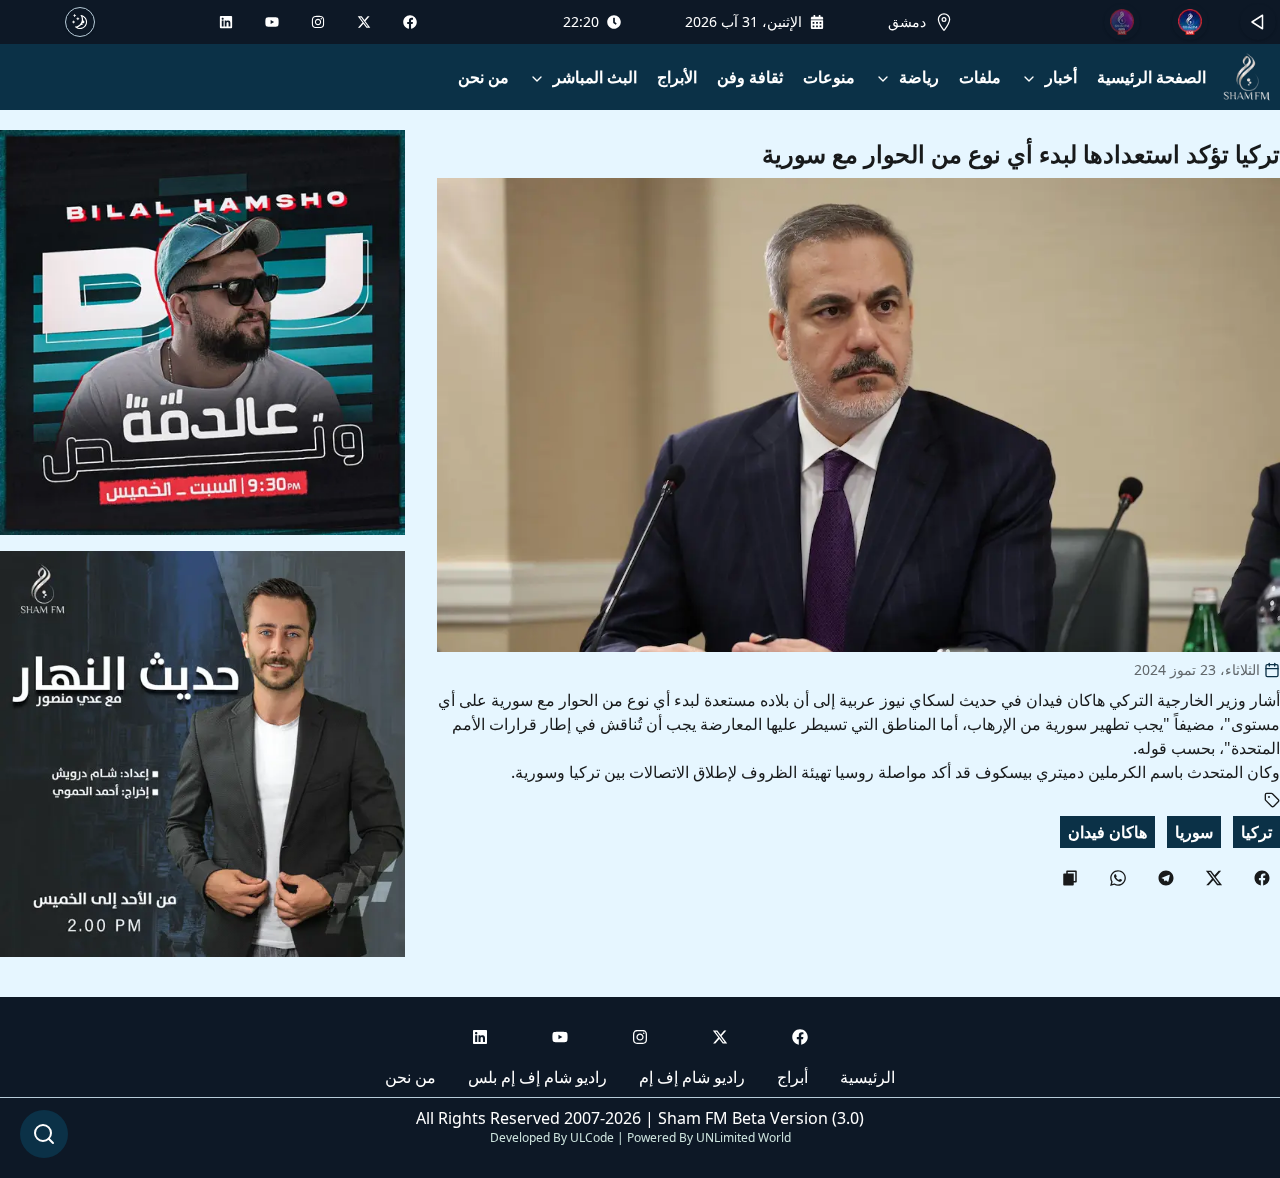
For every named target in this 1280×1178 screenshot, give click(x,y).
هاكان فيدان (1107, 832)
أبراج (792, 1077)
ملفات (980, 77)
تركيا (1256, 832)
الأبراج (677, 77)
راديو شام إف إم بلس (537, 1077)
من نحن (483, 77)
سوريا (1194, 832)
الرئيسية (867, 1077)
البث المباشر (595, 77)
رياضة (919, 77)
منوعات (829, 77)
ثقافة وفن (750, 77)
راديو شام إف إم (692, 1077)
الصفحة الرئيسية (1151, 77)
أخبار (1061, 77)
